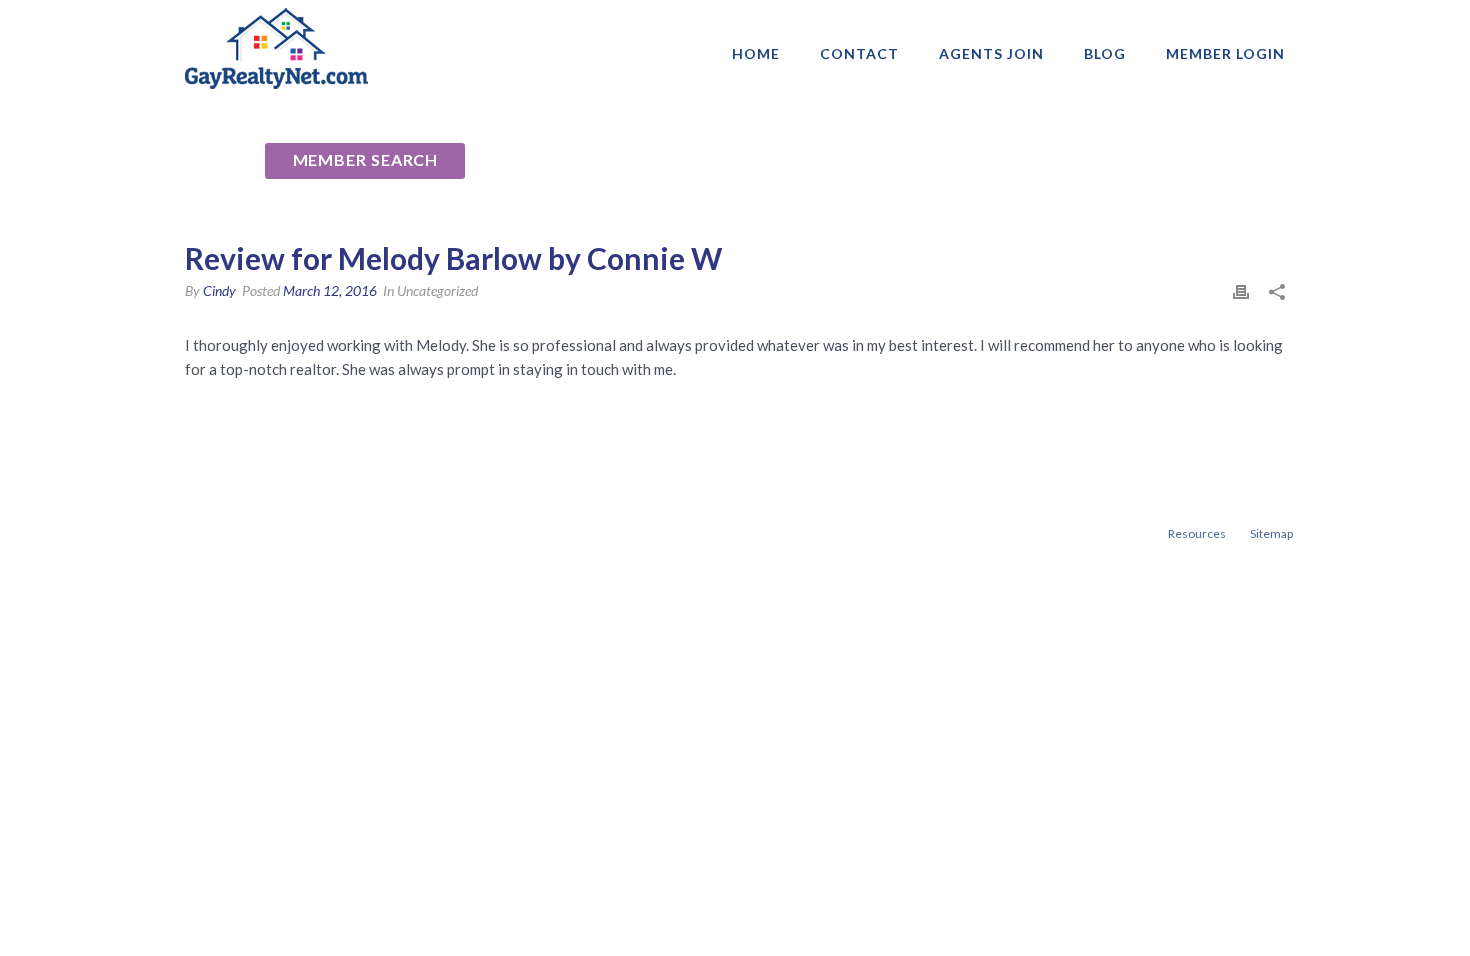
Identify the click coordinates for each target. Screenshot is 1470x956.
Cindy (219, 290)
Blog (1105, 53)
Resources (1197, 533)
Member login (1225, 53)
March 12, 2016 (330, 290)
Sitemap (1271, 533)
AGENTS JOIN (991, 53)
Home (756, 53)
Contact (859, 53)
